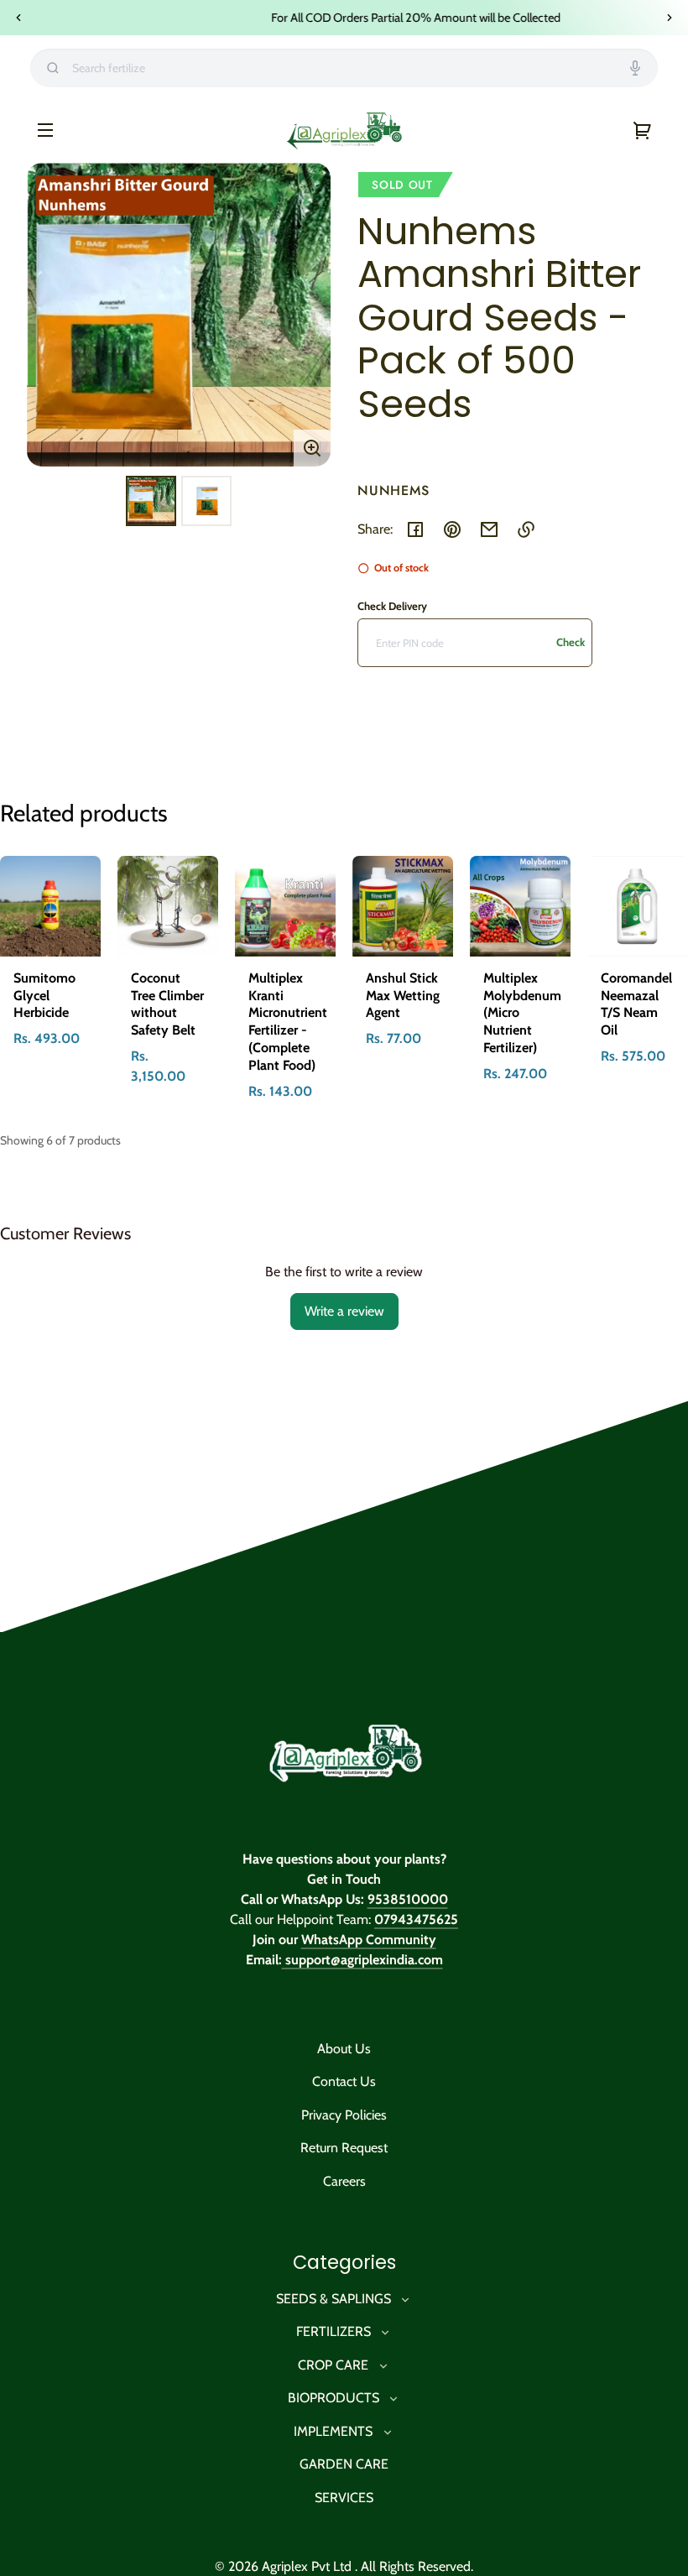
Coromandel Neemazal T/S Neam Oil (636, 1004)
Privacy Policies (344, 2115)
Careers (344, 2181)
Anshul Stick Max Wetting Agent (403, 996)
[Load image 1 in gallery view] (151, 501)
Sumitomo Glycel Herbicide (44, 996)
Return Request (344, 2148)
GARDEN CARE (344, 2464)
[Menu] (45, 129)
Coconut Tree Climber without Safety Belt (167, 1004)
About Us (344, 2049)
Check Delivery (392, 606)
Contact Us (344, 2081)
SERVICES (344, 2498)
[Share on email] (489, 529)
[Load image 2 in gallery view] (206, 501)
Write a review (344, 1311)
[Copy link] (526, 529)
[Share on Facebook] (415, 529)
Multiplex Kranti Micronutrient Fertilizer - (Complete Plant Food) (288, 1022)
